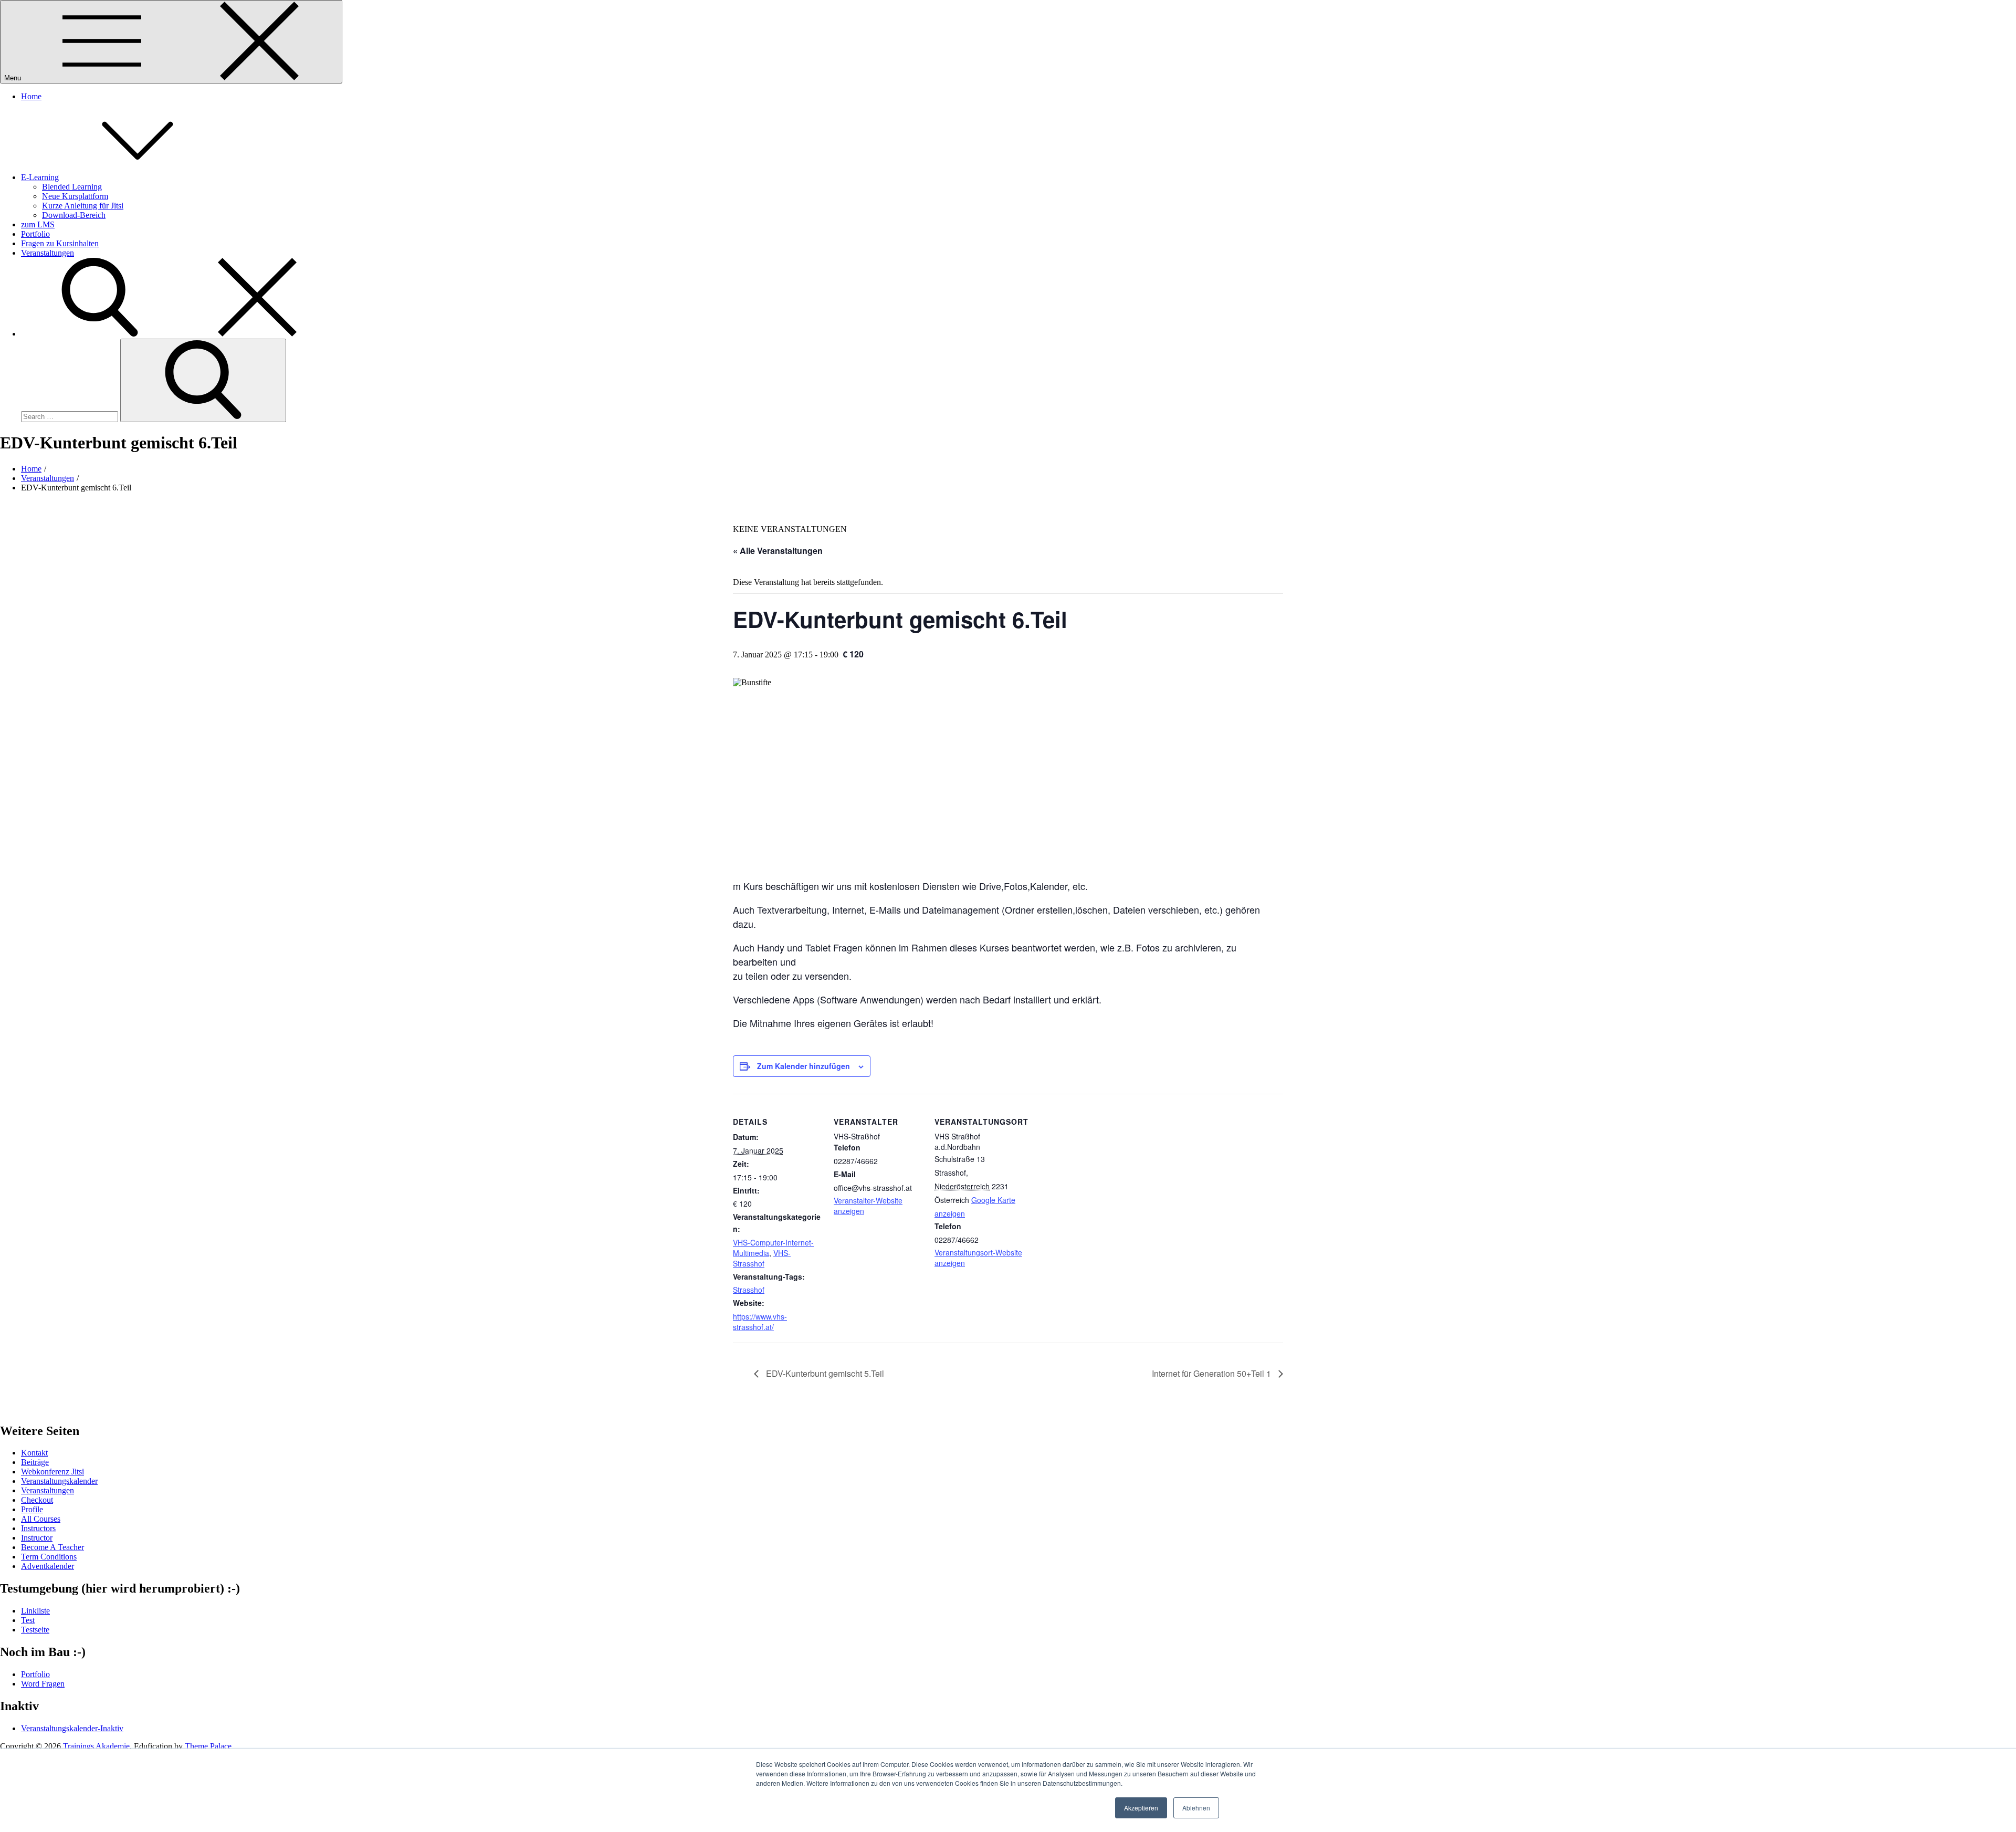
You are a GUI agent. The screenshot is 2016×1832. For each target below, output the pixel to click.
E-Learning (40, 177)
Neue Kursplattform (75, 196)
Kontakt (34, 1453)
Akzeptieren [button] (1141, 1808)
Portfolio (35, 234)
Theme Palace (208, 1746)
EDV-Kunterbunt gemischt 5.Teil (824, 1373)
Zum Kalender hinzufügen (804, 1066)
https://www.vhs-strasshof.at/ (760, 1322)
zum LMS (38, 224)
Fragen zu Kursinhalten (60, 243)
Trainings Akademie (96, 1746)
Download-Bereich (74, 215)
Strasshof (749, 1290)
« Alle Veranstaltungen (778, 551)
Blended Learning (72, 187)
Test (28, 1620)
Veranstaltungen (48, 253)
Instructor (37, 1538)
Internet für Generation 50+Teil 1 (1212, 1373)
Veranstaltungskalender (59, 1481)
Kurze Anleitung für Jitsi (83, 206)
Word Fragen (43, 1684)
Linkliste (35, 1611)
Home (31, 96)
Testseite (35, 1630)
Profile (32, 1509)
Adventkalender (48, 1566)
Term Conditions (49, 1557)
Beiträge (35, 1462)
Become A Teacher (52, 1547)
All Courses (41, 1519)
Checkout (37, 1500)
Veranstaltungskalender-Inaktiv (72, 1728)
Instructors (38, 1528)
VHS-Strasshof (762, 1258)
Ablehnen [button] (1196, 1808)
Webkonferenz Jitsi (52, 1472)
